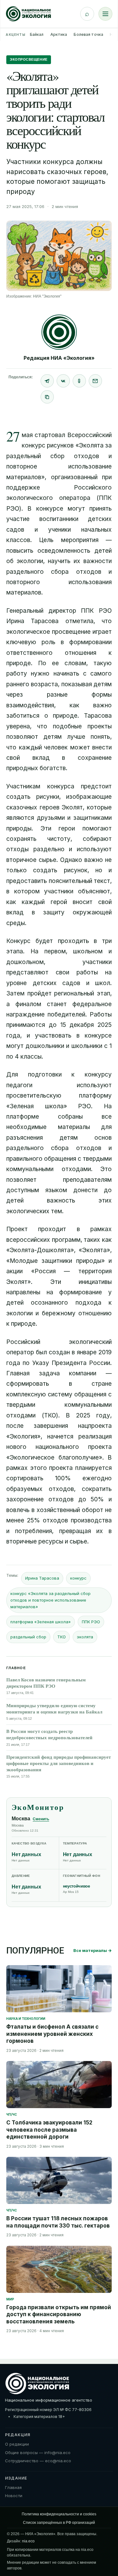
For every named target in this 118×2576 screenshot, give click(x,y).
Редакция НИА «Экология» (59, 358)
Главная (13, 2487)
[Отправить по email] (95, 381)
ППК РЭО (91, 1622)
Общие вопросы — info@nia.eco (38, 2453)
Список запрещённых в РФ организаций (59, 2523)
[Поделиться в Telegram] (47, 381)
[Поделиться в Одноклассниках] (79, 381)
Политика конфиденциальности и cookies (59, 2514)
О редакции (17, 2444)
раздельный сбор (28, 1637)
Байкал (37, 34)
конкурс (78, 1578)
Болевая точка (88, 34)
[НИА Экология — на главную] (28, 14)
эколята (85, 1637)
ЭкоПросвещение (29, 59)
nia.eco (28, 2541)
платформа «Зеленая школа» (41, 1622)
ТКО (62, 1637)
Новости (14, 2496)
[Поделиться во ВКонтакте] (63, 381)
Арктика (59, 34)
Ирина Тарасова (42, 1578)
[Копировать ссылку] (47, 397)
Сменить (41, 1819)
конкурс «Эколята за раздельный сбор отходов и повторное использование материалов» (51, 1600)
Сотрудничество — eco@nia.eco (38, 2461)
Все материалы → (93, 1950)
